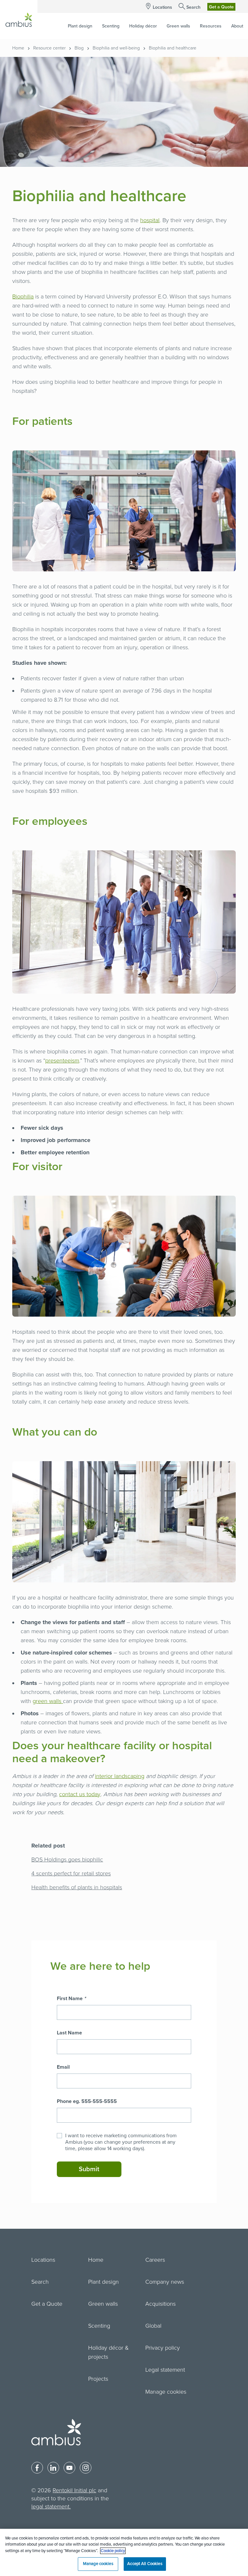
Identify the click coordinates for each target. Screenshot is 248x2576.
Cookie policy (113, 2551)
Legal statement (165, 2370)
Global (153, 2326)
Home (18, 48)
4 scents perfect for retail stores (71, 1873)
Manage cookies (166, 2392)
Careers (155, 2260)
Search (193, 7)
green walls (48, 1701)
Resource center (49, 48)
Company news (165, 2282)
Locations (162, 7)
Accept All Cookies (145, 2564)
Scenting (99, 2326)
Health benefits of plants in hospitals (77, 1887)
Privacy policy (163, 2348)
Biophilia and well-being (116, 48)
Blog (79, 48)
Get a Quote (221, 7)
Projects (98, 2379)
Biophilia (23, 296)
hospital (150, 220)
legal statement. (51, 2506)
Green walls (103, 2304)
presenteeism (62, 1061)
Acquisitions (160, 2304)
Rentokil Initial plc (74, 2490)
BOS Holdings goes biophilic (67, 1859)
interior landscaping (120, 1776)
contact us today (80, 1794)
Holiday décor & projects (108, 2352)
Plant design (103, 2282)
